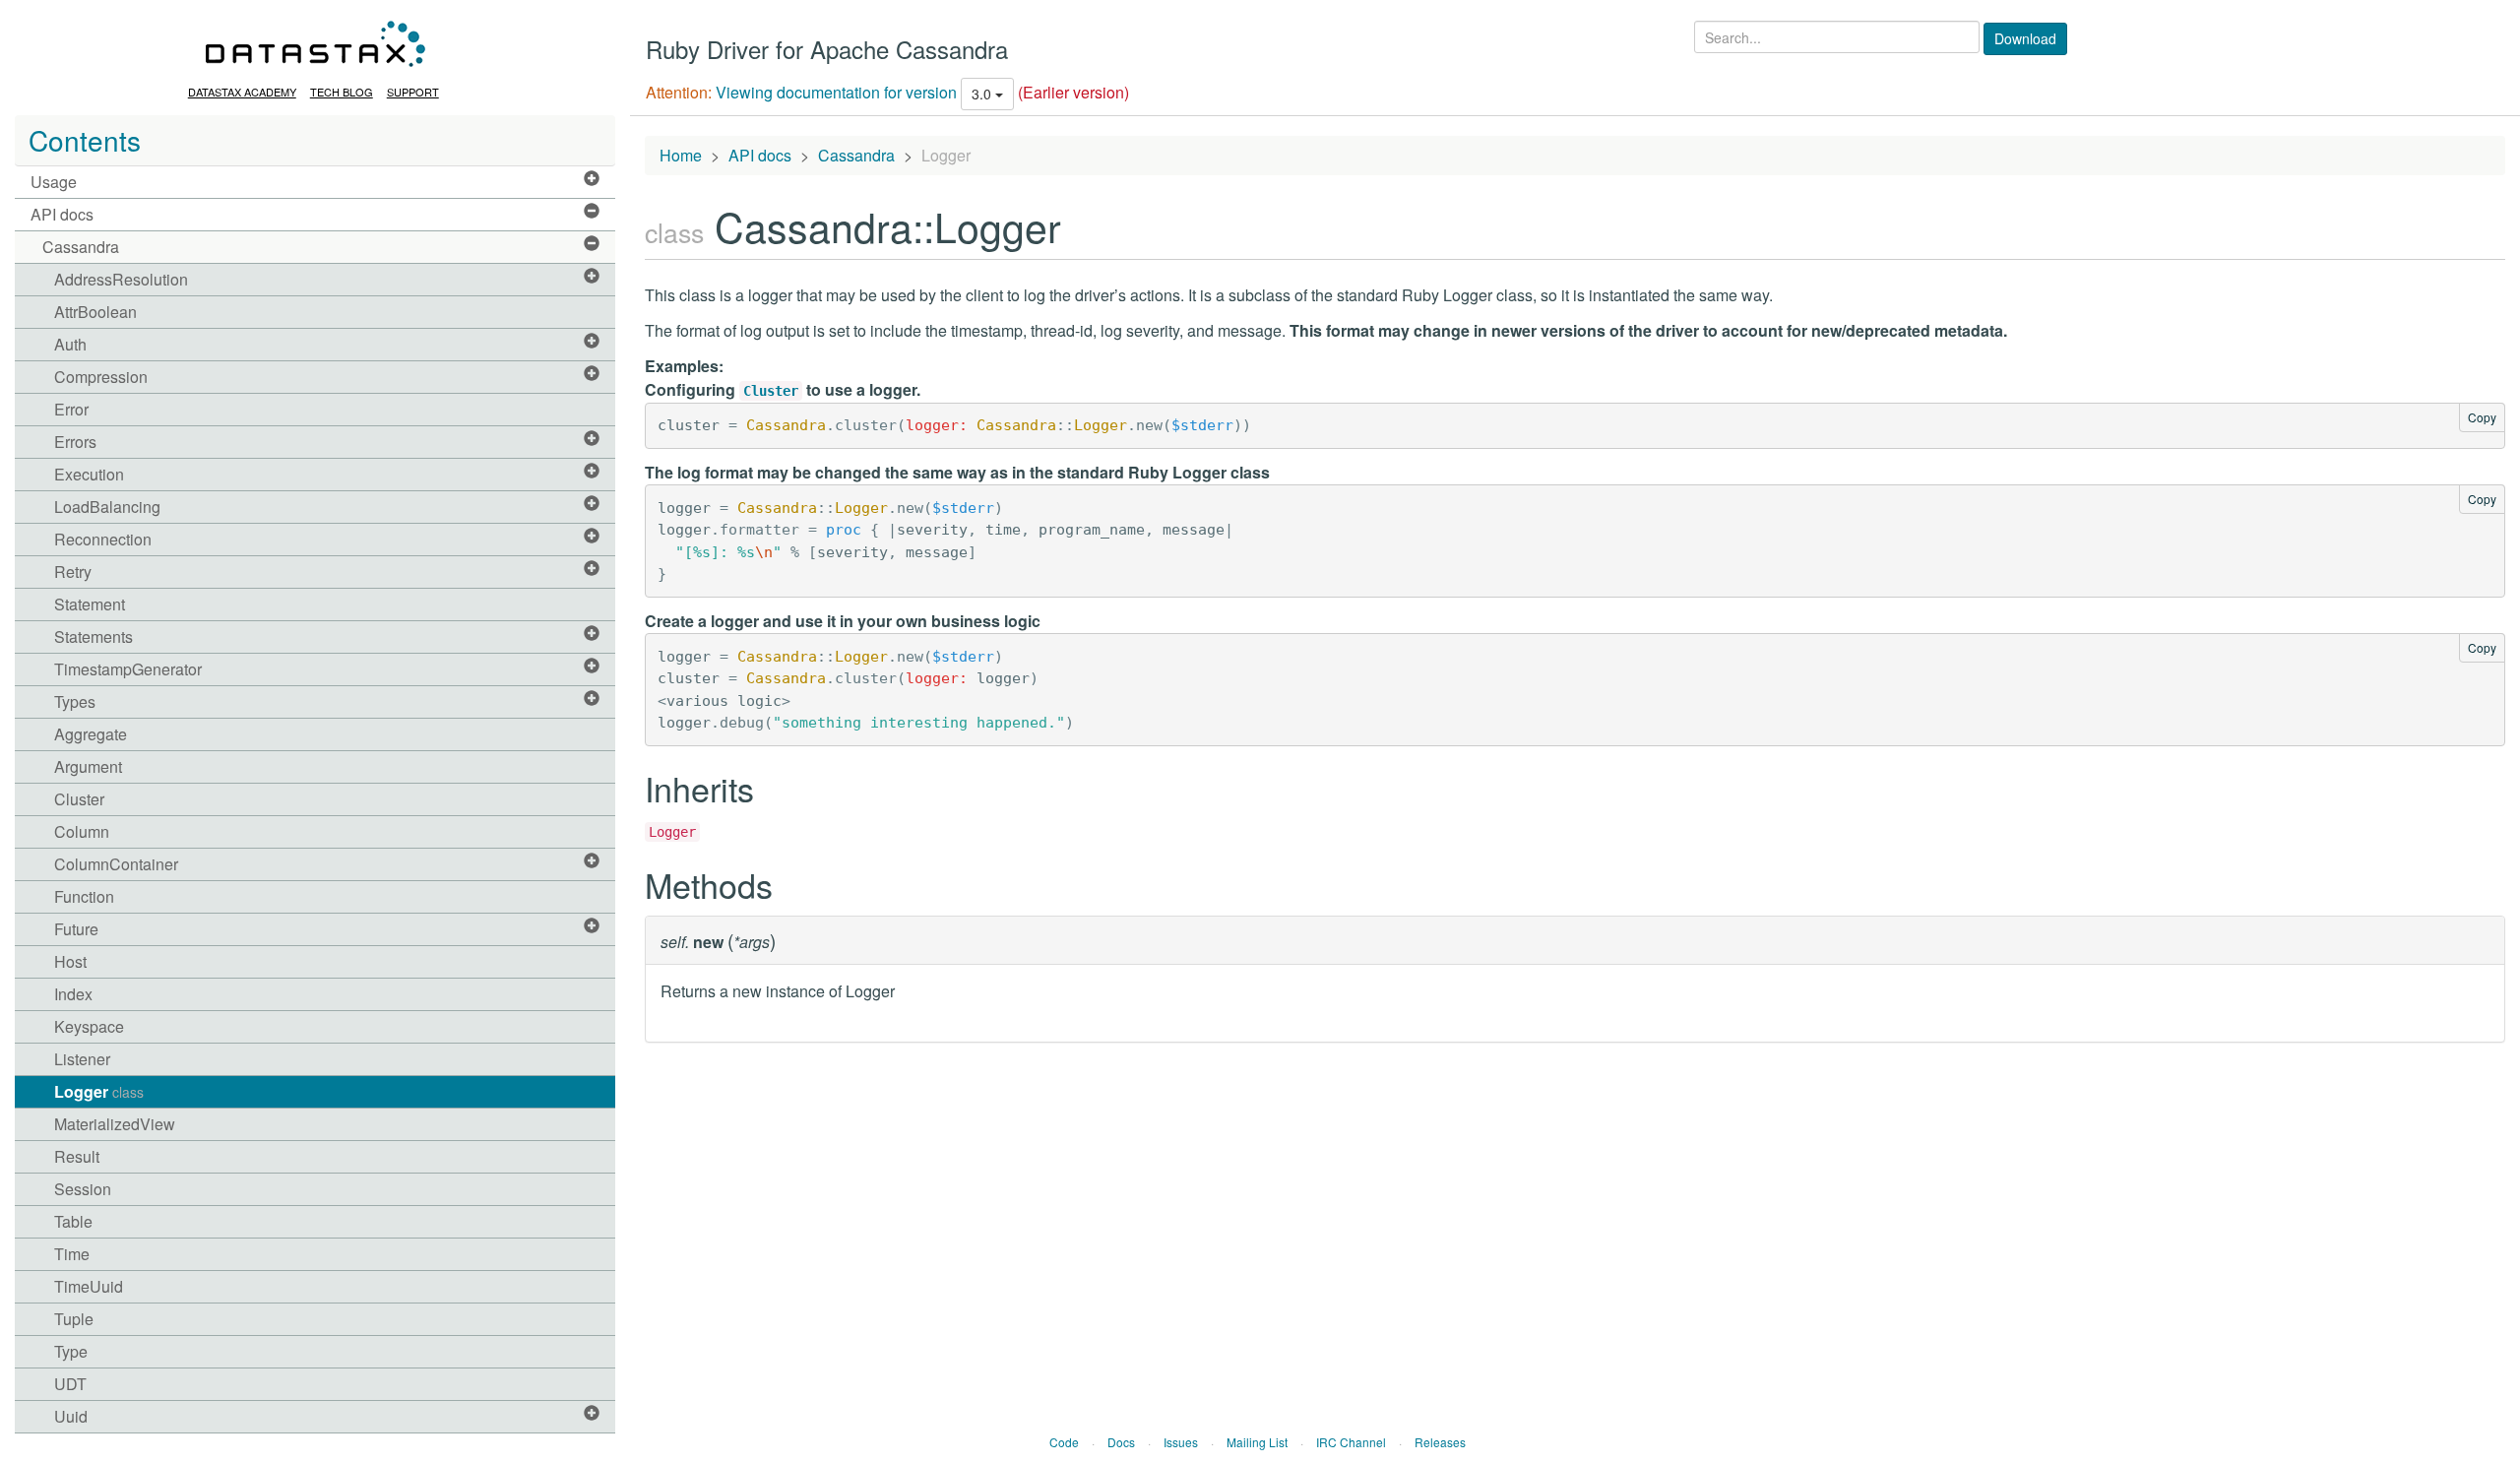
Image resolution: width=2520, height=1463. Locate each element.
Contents (85, 140)
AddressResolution (121, 279)
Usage (54, 182)
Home (681, 155)
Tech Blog (342, 92)
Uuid (71, 1416)
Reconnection (103, 539)
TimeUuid (89, 1286)
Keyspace (89, 1026)
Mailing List (1257, 1442)
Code (1064, 1442)
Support (413, 92)
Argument (88, 766)
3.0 (983, 94)
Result (77, 1156)
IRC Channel (1351, 1442)
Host (70, 961)
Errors (75, 442)
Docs (1121, 1442)
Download (2025, 38)
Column (82, 831)
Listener (82, 1059)
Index (73, 994)
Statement (90, 604)
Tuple (74, 1319)
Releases (1440, 1442)
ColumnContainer (116, 864)
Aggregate (91, 734)
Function (84, 896)
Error (71, 409)
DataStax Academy (242, 92)
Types (75, 701)
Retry (73, 572)
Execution (89, 474)
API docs (62, 214)
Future (76, 929)
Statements (94, 636)
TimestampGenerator (128, 669)
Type (71, 1351)
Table (73, 1221)
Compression (101, 377)
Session (83, 1189)
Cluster (79, 799)
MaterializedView (115, 1124)
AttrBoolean (95, 312)
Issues (1181, 1442)
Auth (70, 344)
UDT (70, 1384)
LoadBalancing (107, 507)
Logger (99, 1091)
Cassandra (81, 247)
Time (72, 1254)
